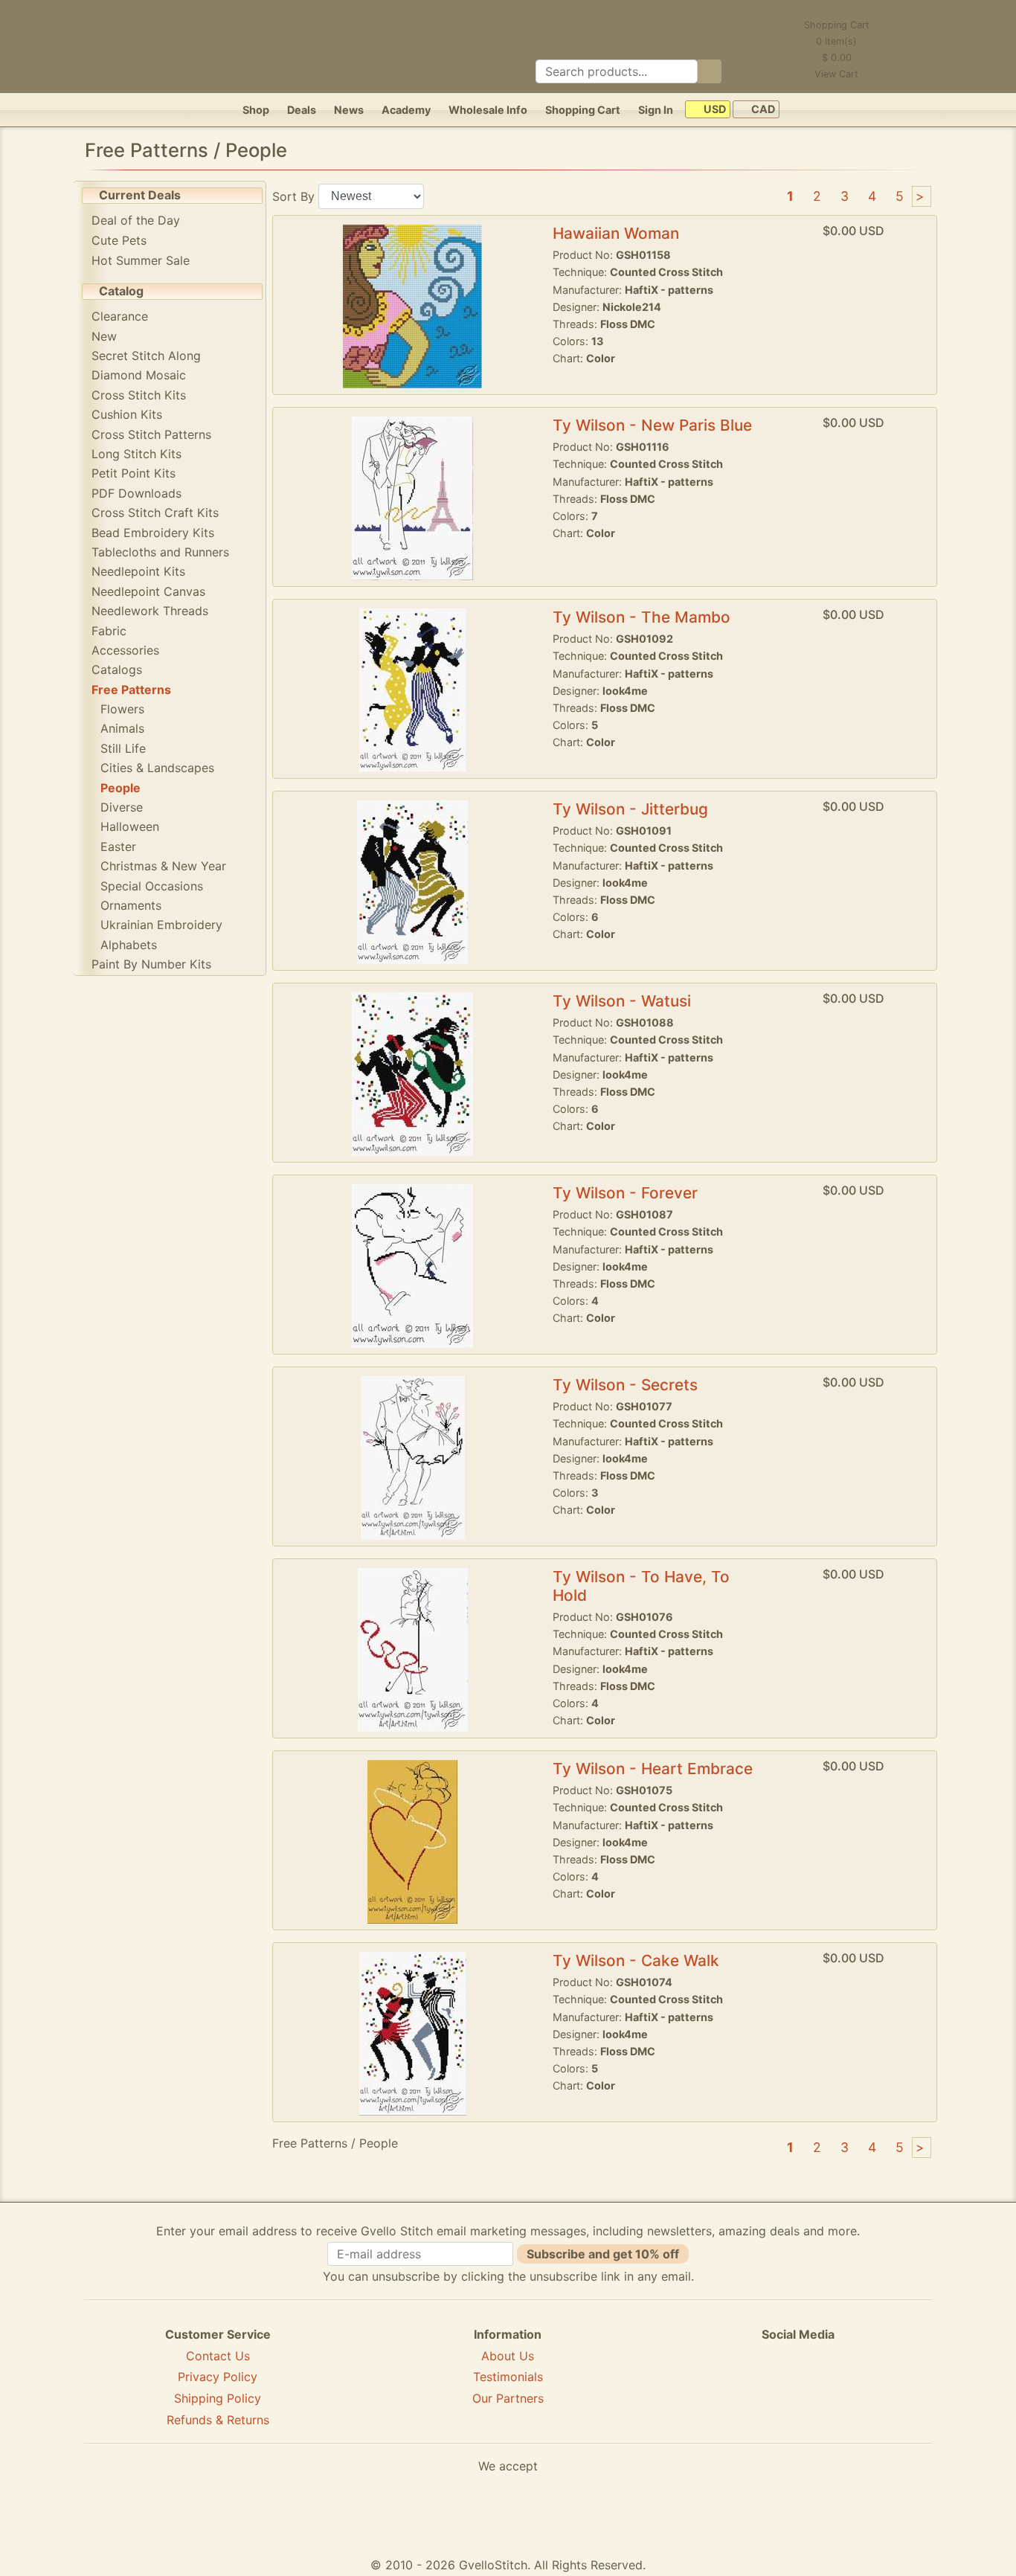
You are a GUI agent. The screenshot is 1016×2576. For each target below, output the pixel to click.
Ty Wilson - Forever (625, 1193)
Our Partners (508, 2398)
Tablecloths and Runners (160, 552)
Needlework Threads (150, 611)
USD (714, 110)
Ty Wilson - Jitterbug (630, 809)
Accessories (125, 650)
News (349, 110)
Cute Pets (119, 240)
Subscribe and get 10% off (603, 2254)
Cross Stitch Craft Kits (155, 513)
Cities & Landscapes (157, 768)
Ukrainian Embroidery (161, 925)
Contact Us (218, 2356)
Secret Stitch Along (146, 356)
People (120, 788)
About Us (508, 2356)
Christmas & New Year (163, 866)
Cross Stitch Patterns (151, 434)
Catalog (121, 291)
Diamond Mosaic (139, 375)
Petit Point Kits (134, 473)
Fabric (109, 631)
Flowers (122, 709)
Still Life (123, 748)
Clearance (120, 316)
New (104, 336)
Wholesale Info (488, 110)
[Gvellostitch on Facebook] (747, 2389)
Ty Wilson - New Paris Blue (652, 425)
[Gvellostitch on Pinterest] (798, 2389)
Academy (406, 110)
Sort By (293, 196)
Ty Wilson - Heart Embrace (653, 1769)
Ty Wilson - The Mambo (642, 617)
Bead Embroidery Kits (153, 533)
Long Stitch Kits (136, 454)
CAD (762, 110)
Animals (122, 728)
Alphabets (129, 945)
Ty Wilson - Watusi (622, 1001)
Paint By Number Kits (151, 964)
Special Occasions (152, 886)
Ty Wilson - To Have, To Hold (641, 1586)
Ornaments (131, 905)
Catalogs (117, 669)
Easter (118, 847)
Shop (256, 110)
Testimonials (508, 2377)
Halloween (130, 826)
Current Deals (140, 195)
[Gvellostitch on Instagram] (849, 2389)
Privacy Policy (218, 2377)
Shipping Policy (218, 2398)
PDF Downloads (136, 493)
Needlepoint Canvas (148, 591)
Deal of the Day (136, 220)
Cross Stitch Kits (139, 395)
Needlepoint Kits (138, 571)
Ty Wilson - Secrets (625, 1385)
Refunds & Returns (218, 2420)
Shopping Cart (583, 110)
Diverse (122, 807)
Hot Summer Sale (141, 260)
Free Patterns (131, 690)
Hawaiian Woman (616, 233)
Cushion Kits (127, 414)
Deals (302, 110)
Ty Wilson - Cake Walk (636, 1960)
